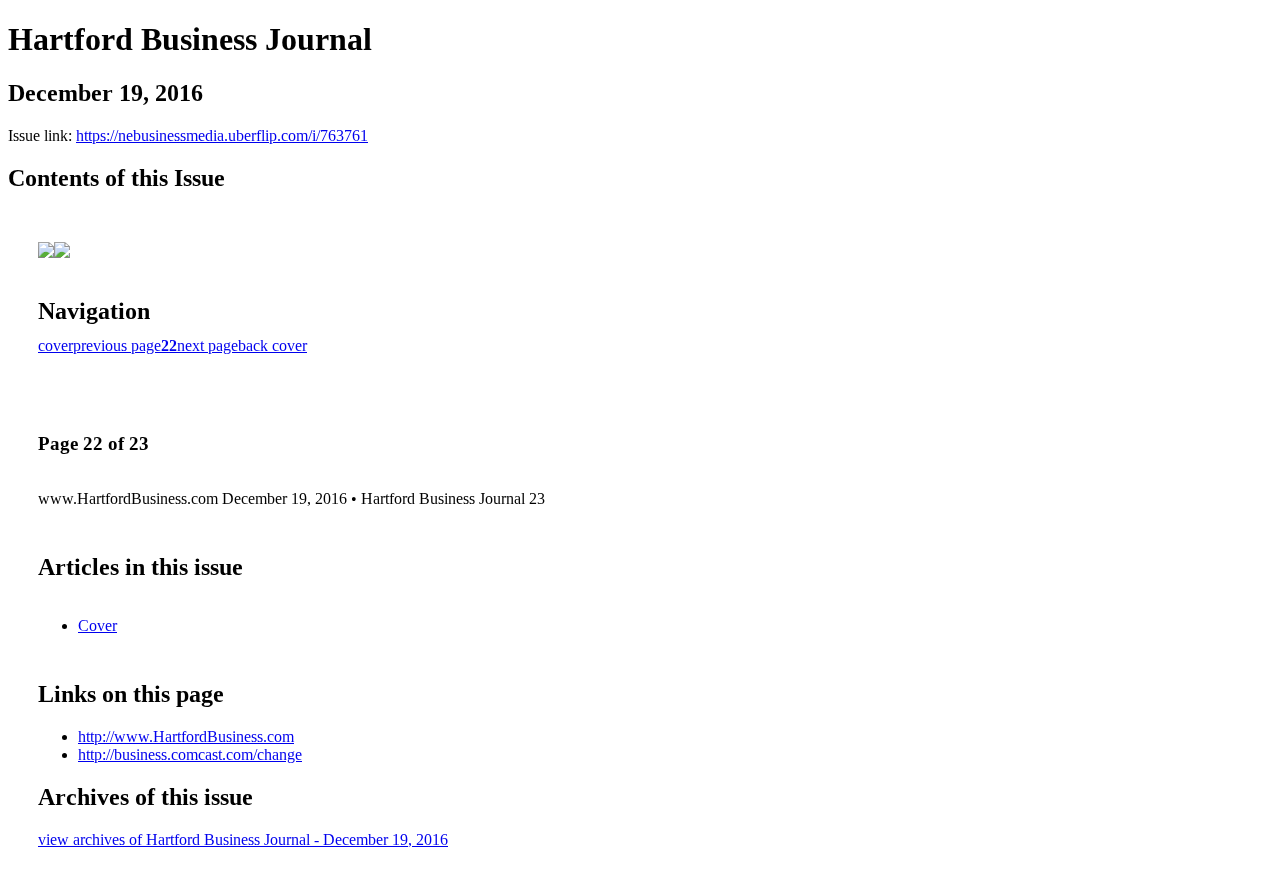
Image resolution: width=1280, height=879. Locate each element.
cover (55, 345)
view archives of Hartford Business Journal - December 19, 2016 (243, 839)
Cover (97, 625)
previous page (117, 345)
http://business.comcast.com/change (190, 754)
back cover (272, 345)
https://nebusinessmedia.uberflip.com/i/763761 (222, 135)
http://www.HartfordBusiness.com (186, 736)
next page (207, 345)
